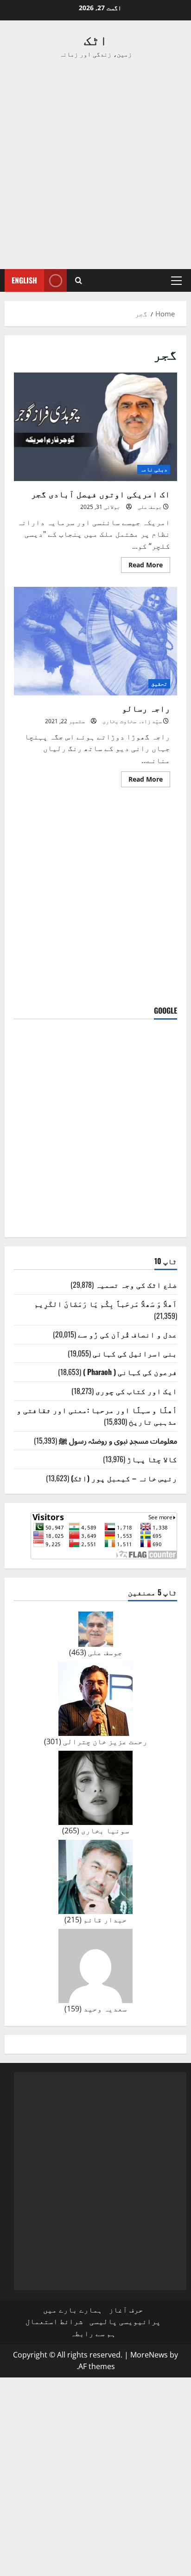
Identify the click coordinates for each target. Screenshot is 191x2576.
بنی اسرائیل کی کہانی (135, 1353)
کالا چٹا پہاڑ (152, 1459)
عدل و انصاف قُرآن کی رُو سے (127, 1334)
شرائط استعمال (54, 2321)
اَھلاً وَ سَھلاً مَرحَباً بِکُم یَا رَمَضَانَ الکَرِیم (106, 1304)
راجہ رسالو (95, 641)
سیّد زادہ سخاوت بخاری (132, 721)
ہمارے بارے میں (73, 2310)
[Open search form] (79, 280)
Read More (142, 566)
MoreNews (149, 2355)
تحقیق (159, 684)
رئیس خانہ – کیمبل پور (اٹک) (124, 1478)
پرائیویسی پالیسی (125, 2321)
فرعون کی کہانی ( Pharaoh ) (130, 1372)
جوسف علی (150, 507)
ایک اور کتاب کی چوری (136, 1391)
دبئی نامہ (154, 469)
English (24, 280)
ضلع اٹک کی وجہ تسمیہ (136, 1285)
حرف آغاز (126, 2310)
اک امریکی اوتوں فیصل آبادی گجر (95, 427)
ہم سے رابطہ (93, 2333)
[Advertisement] (95, 164)
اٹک (96, 39)
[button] (176, 281)
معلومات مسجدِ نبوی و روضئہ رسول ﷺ (118, 1440)
